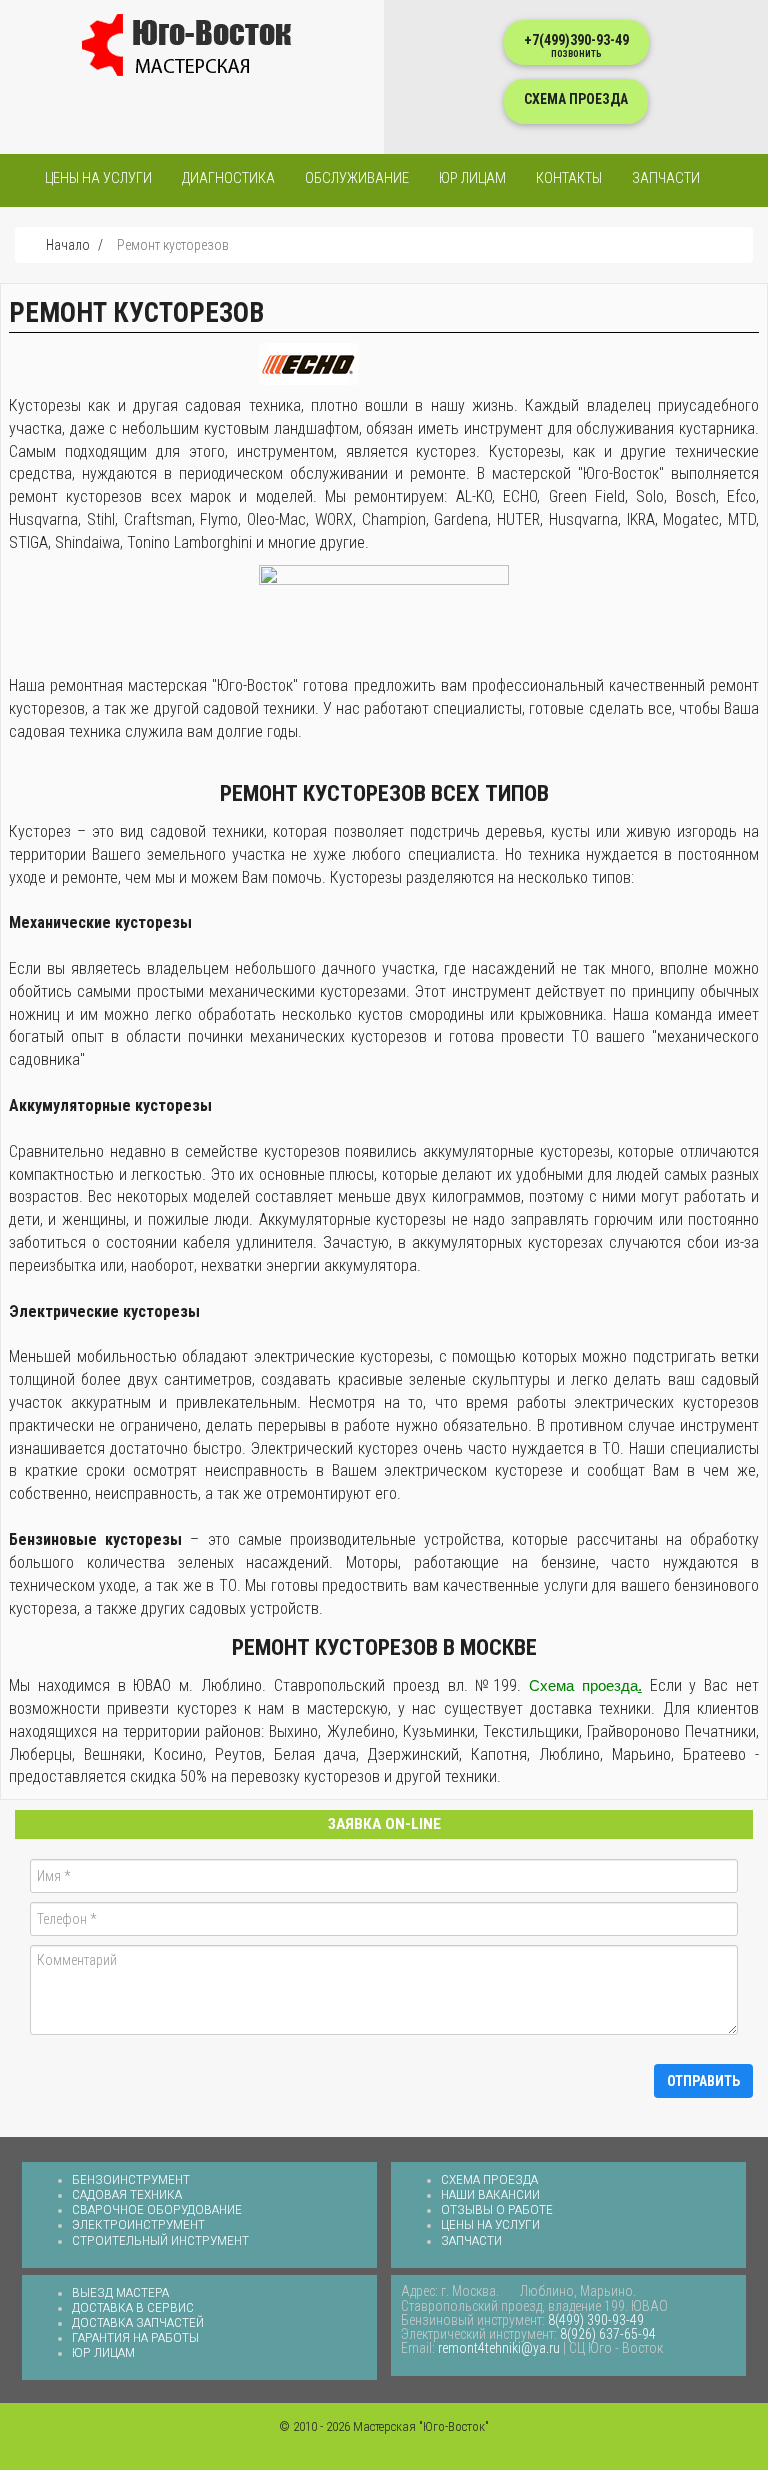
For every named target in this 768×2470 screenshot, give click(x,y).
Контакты (569, 178)
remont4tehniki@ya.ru (499, 2348)
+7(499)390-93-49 (576, 45)
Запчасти (666, 178)
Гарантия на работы (135, 2337)
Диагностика (228, 178)
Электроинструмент (138, 2224)
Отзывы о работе (497, 2209)
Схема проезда (489, 2179)
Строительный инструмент (160, 2240)
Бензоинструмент (131, 2179)
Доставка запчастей (138, 2322)
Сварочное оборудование (157, 2209)
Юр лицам (472, 178)
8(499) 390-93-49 (596, 2320)
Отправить (703, 2081)
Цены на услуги (98, 178)
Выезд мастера (120, 2292)
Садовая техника (127, 2194)
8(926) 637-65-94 (608, 2334)
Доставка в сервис (133, 2307)
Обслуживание (357, 178)
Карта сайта (384, 2444)
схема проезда (576, 99)
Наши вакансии (490, 2194)
